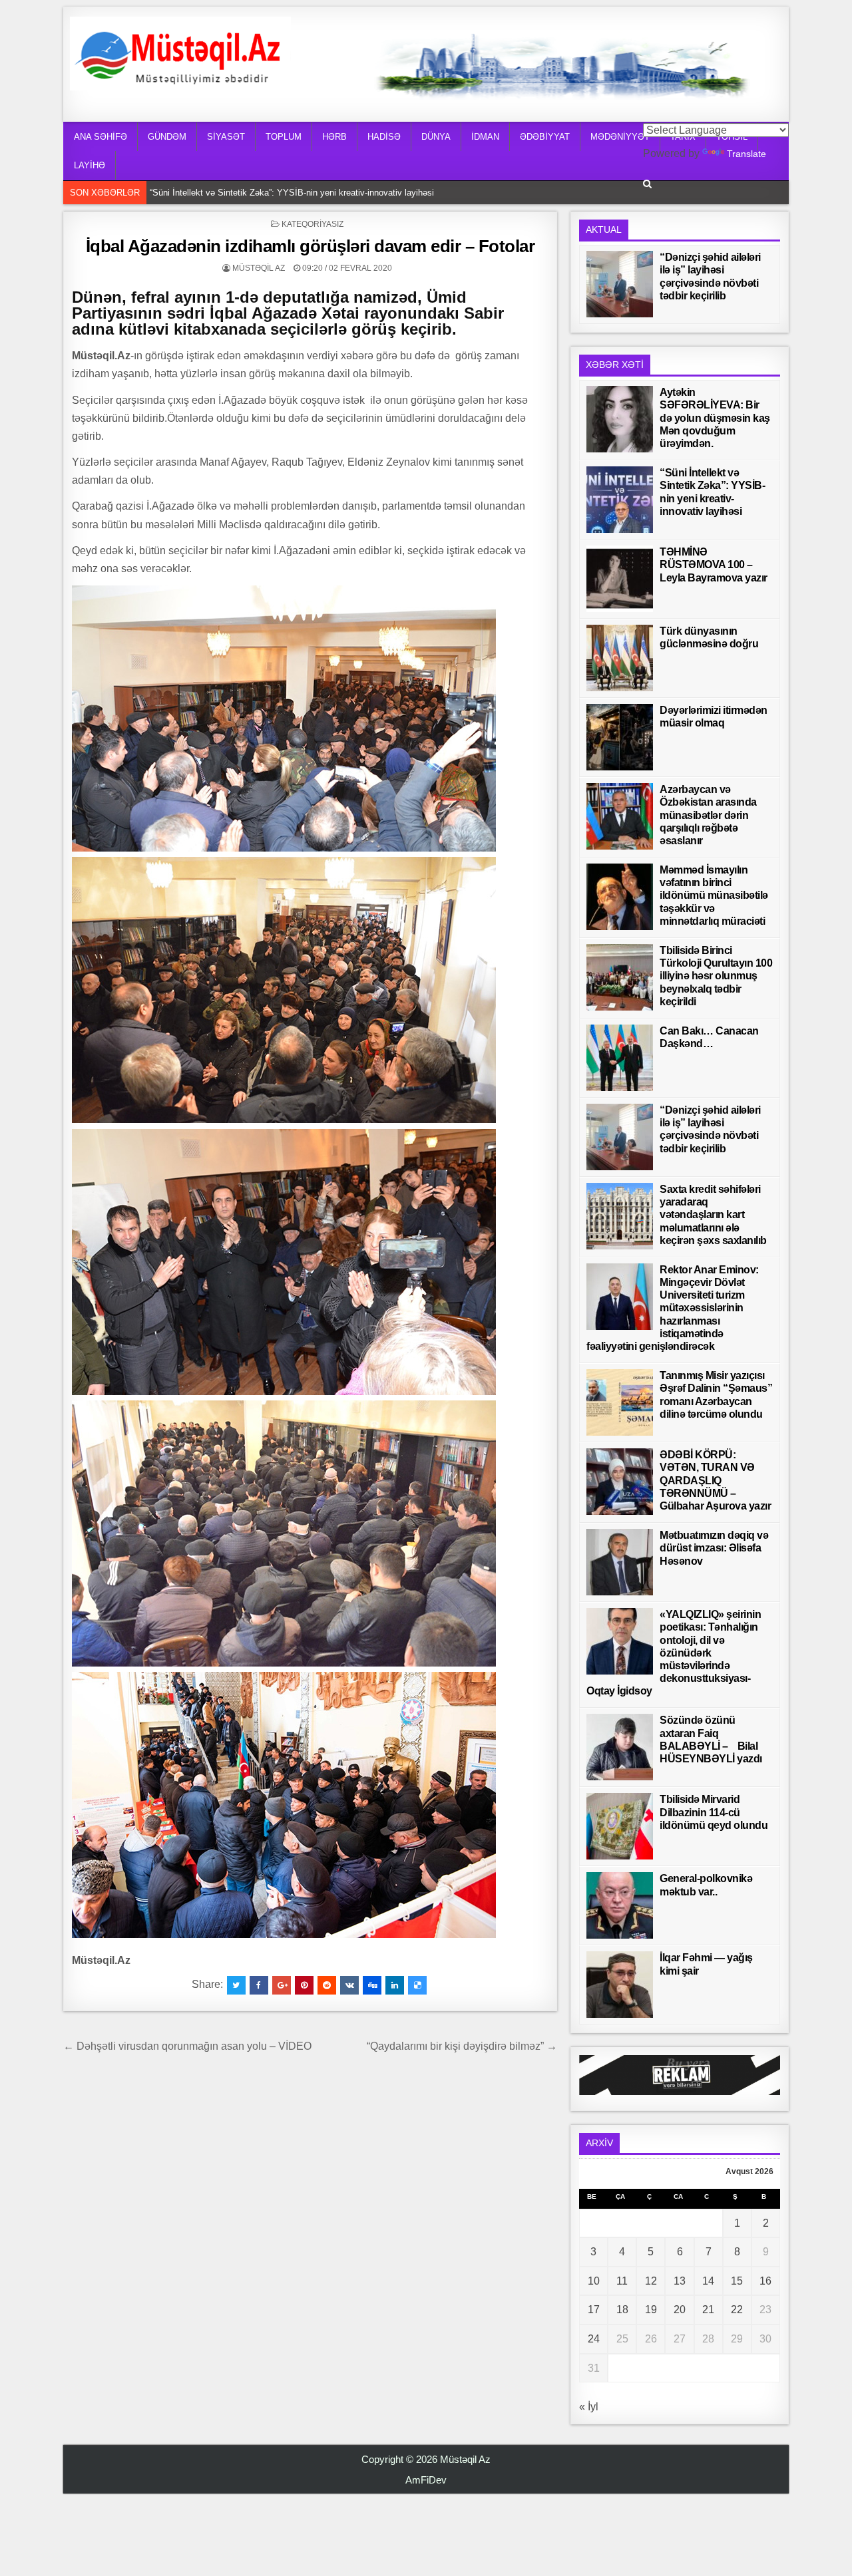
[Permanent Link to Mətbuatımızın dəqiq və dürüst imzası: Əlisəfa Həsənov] (620, 1562)
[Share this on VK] (349, 1985)
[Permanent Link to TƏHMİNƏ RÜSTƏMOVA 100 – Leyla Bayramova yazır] (620, 579)
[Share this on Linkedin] (395, 1985)
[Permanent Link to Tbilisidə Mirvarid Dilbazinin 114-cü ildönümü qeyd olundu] (620, 1826)
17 (594, 2310)
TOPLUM (284, 137)
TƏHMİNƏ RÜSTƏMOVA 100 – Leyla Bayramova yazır (257, 193)
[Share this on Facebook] (259, 1985)
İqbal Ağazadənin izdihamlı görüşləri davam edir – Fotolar (311, 246)
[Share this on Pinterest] (304, 1985)
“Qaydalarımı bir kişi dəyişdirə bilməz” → (462, 2046)
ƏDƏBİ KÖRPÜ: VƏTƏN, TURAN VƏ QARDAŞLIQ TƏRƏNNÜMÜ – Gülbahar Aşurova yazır (715, 1480)
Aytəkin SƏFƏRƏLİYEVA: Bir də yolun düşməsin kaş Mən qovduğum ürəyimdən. (715, 418)
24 (594, 2339)
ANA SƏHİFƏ (101, 137)
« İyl (589, 2407)
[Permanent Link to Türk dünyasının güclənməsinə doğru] (620, 658)
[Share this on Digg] (372, 1985)
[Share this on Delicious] (417, 1985)
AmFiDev (426, 2480)
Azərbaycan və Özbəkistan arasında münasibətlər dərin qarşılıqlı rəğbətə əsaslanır (708, 815)
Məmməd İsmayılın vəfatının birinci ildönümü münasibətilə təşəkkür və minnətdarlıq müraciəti (714, 895)
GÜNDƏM (167, 137)
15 (737, 2281)
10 (594, 2281)
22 (737, 2310)
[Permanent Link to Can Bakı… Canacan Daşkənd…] (620, 1058)
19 (651, 2310)
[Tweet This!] (236, 1985)
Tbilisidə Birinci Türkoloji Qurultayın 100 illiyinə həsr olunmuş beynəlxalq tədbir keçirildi (716, 976)
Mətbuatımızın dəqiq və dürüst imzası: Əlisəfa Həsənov (714, 1548)
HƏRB (334, 137)
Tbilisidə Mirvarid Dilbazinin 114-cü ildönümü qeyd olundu (714, 1812)
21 (708, 2310)
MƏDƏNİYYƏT (620, 137)
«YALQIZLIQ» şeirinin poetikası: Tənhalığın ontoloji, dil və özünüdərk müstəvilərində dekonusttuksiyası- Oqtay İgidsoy (674, 1653)
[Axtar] (647, 184)
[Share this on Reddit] (327, 1985)
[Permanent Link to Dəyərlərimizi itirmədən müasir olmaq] (620, 737)
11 (622, 2281)
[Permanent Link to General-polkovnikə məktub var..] (620, 1905)
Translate (746, 154)
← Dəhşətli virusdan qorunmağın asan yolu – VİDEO (187, 2046)
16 (765, 2281)
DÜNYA (436, 137)
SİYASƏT (226, 137)
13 (680, 2281)
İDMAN (485, 137)
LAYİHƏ (90, 165)
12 (651, 2281)
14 (708, 2281)
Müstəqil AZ (259, 268)
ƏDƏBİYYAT (545, 137)
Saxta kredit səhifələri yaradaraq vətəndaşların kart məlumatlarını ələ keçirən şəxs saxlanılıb (713, 1215)
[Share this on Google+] (282, 1985)
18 (622, 2310)
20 (680, 2310)
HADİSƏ (384, 137)
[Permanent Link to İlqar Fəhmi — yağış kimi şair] (620, 1985)
